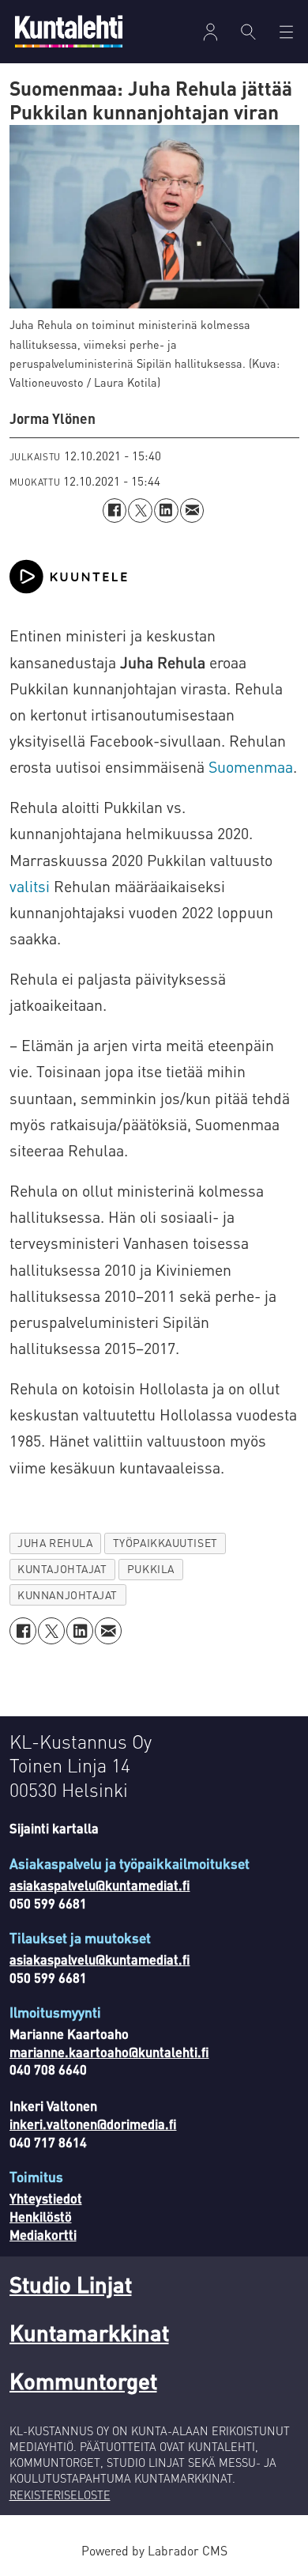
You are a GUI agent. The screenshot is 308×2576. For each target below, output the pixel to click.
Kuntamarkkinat (89, 2332)
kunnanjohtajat (68, 1595)
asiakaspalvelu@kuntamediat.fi (100, 1885)
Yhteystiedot (46, 2198)
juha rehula (55, 1543)
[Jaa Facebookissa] (115, 511)
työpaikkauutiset (165, 1543)
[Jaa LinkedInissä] (166, 511)
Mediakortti (43, 2235)
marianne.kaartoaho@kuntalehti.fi (109, 2052)
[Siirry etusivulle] (69, 31)
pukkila (151, 1569)
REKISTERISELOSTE (60, 2495)
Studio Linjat (71, 2284)
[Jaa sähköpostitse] (192, 511)
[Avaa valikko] (210, 32)
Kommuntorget (83, 2381)
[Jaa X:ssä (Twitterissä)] (140, 511)
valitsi (32, 886)
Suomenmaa (251, 767)
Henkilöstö (41, 2217)
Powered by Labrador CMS (154, 2551)
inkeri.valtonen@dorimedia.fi (93, 2124)
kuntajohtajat (62, 1569)
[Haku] (248, 32)
